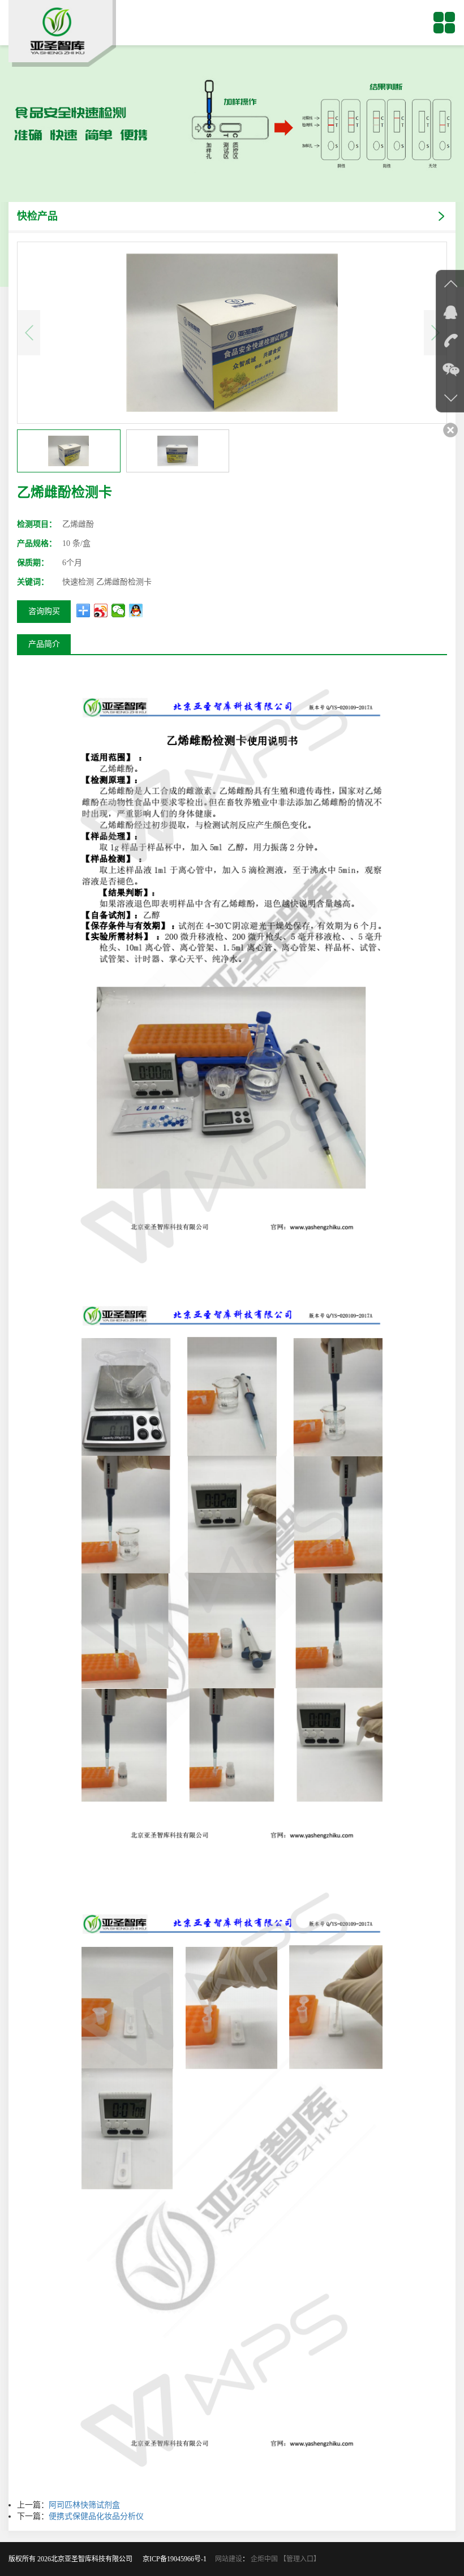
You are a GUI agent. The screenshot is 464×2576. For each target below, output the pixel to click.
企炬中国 (264, 2559)
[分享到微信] (119, 610)
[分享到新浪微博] (101, 610)
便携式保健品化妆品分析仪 (96, 2516)
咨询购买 (44, 611)
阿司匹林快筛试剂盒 (84, 2505)
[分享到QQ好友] (136, 610)
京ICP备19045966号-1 (178, 2559)
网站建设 (229, 2559)
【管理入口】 (300, 2559)
